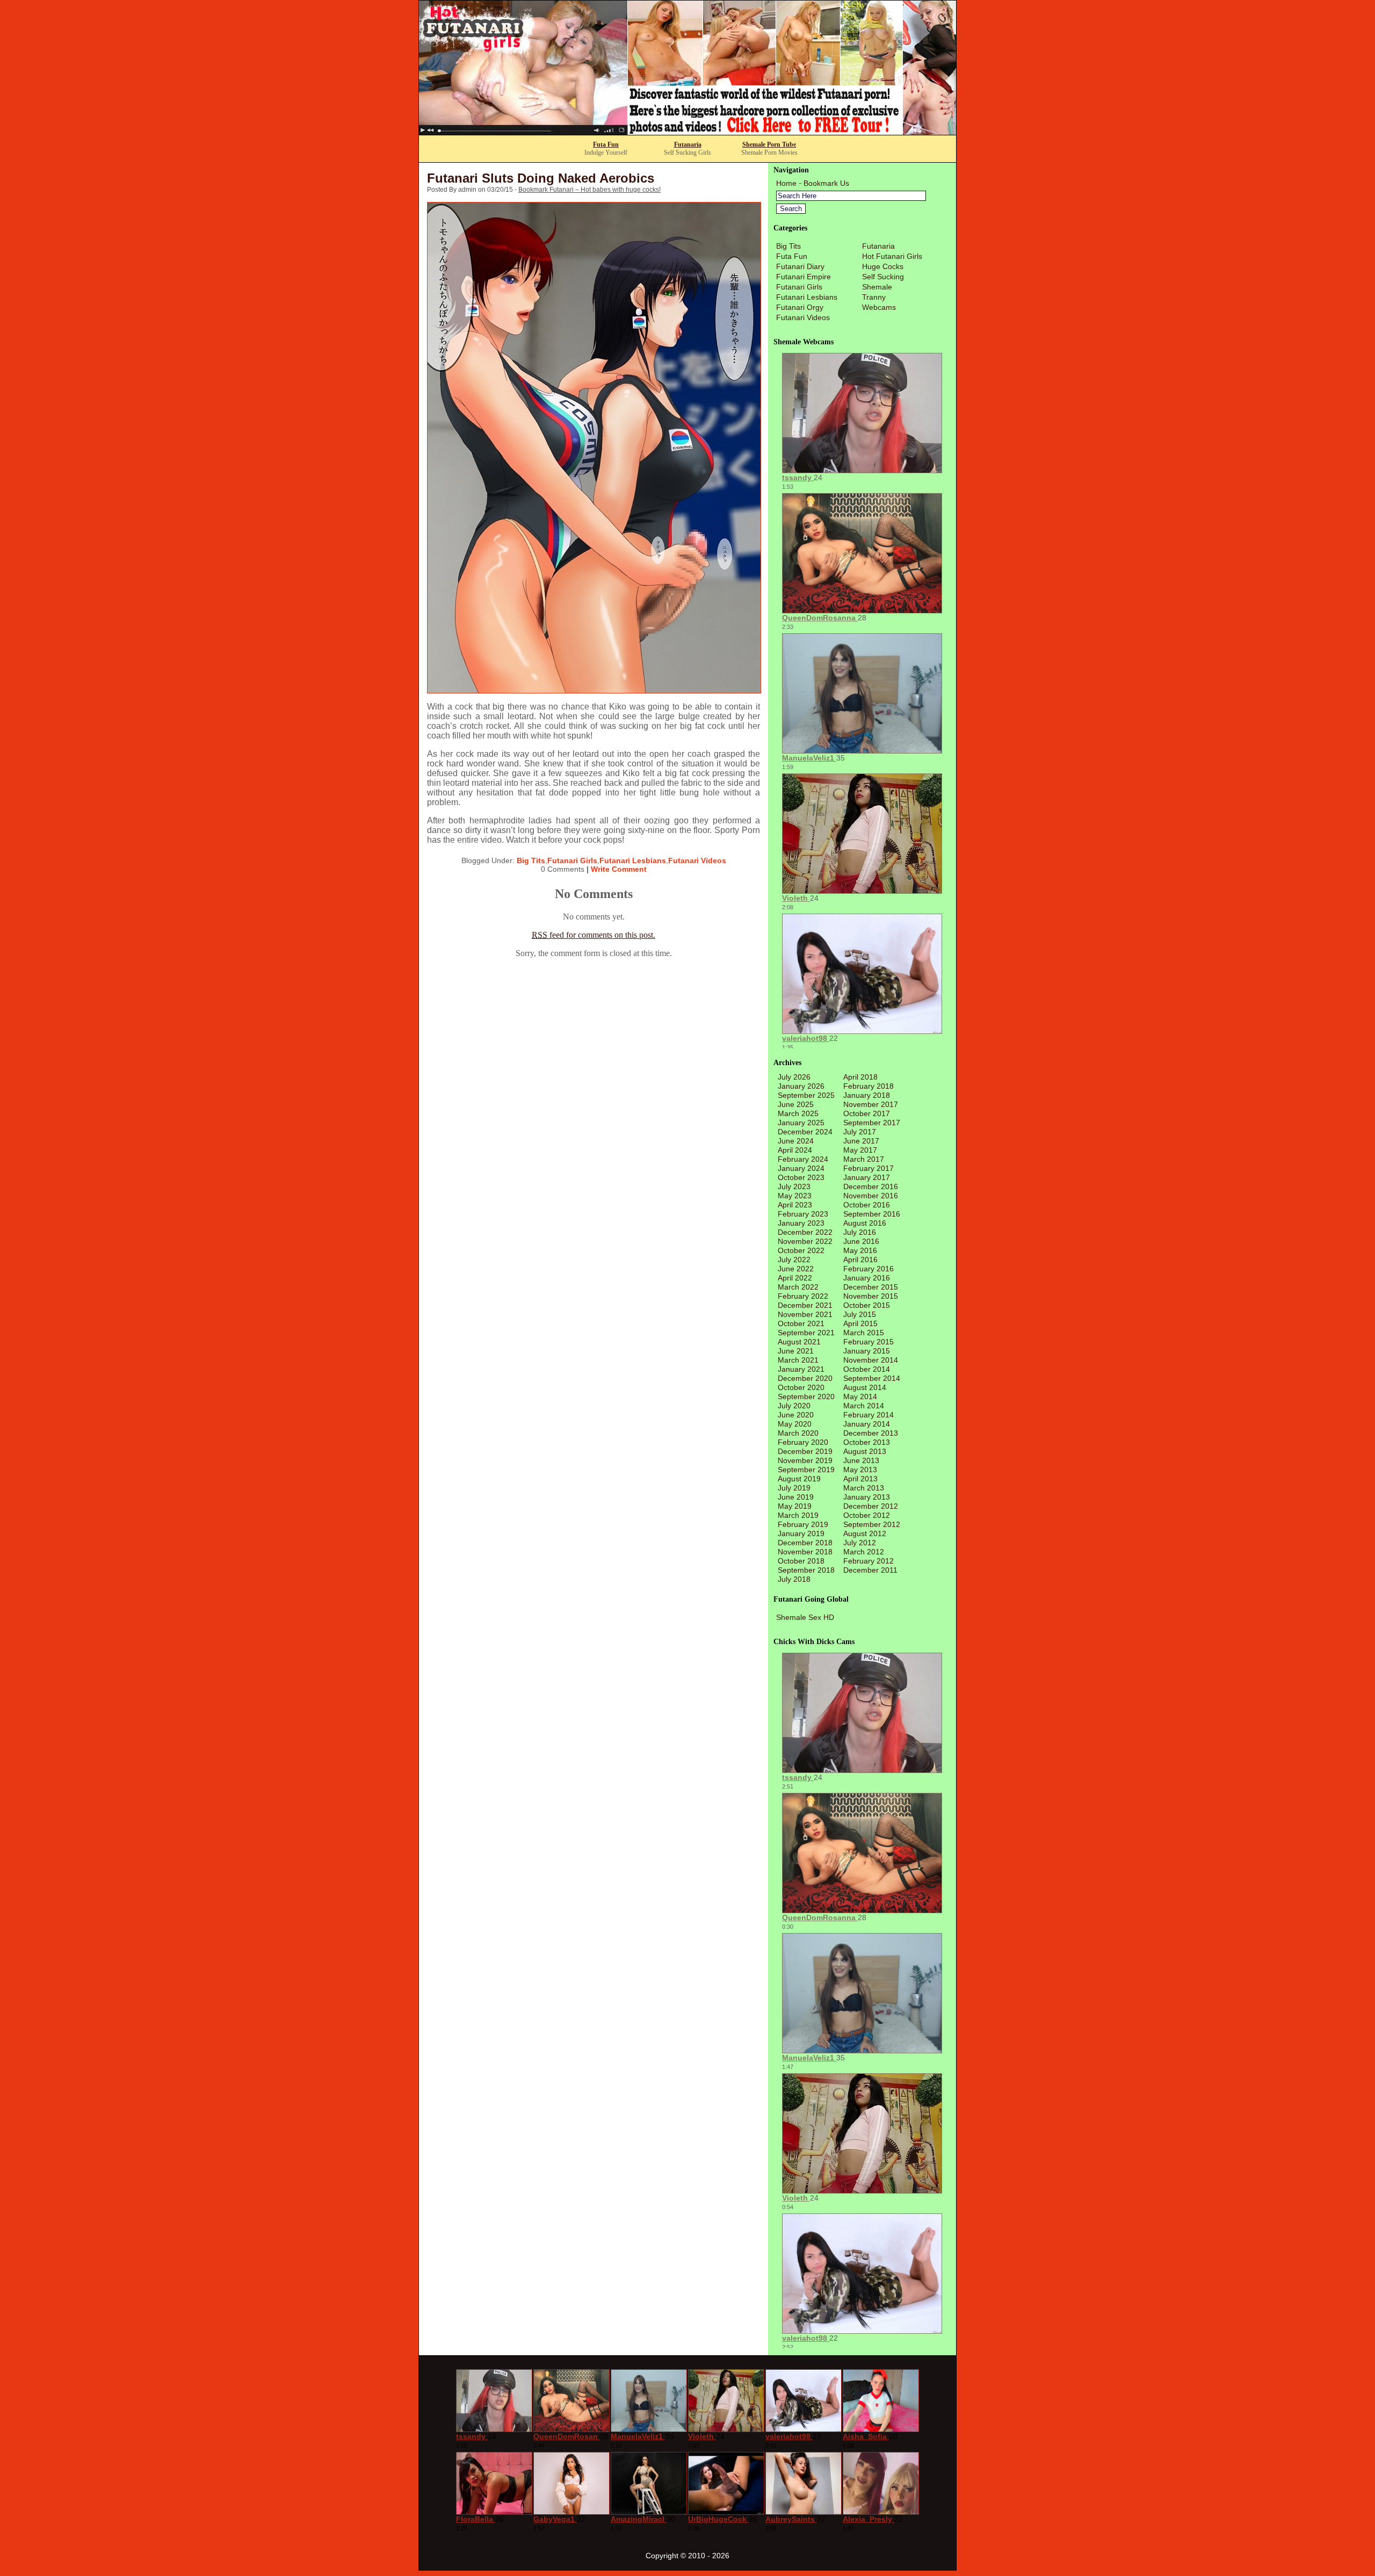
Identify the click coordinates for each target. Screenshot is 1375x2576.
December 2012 (871, 1506)
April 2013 (860, 1479)
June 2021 (796, 1351)
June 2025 (796, 1104)
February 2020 (803, 1442)
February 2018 (869, 1086)
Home (786, 183)
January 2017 (867, 1177)
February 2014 (869, 1415)
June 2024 (796, 1141)
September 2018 (806, 1570)
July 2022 (794, 1260)
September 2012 (872, 1524)
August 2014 (865, 1387)
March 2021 (798, 1360)
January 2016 (867, 1278)
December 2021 (805, 1305)
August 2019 (799, 1479)
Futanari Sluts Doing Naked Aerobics (541, 178)
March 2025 (798, 1113)
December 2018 (805, 1543)
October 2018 (801, 1561)
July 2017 (860, 1132)
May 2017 (860, 1150)
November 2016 (871, 1196)
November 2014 (871, 1360)
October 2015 (867, 1305)
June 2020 (796, 1415)
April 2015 (860, 1323)
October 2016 (867, 1205)
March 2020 (798, 1433)
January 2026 (801, 1086)
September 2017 (872, 1123)
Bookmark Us (826, 183)
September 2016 (872, 1214)
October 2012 (867, 1515)
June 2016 (861, 1241)
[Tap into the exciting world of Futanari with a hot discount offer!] (687, 132)
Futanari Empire (804, 277)
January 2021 (801, 1369)
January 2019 (801, 1533)
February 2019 (803, 1524)
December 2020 (805, 1378)
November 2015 (871, 1296)
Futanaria (688, 144)
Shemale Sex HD (805, 1617)
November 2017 (871, 1104)
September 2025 (806, 1095)
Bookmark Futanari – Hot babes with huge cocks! (589, 190)
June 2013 (861, 1460)
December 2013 (871, 1433)
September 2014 (872, 1378)
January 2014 (867, 1424)
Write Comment (619, 869)
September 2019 (806, 1470)
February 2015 (869, 1342)
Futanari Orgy (800, 307)
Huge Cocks (883, 266)
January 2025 (801, 1123)
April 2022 (795, 1278)
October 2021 (801, 1323)
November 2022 (805, 1241)
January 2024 (801, 1168)
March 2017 (864, 1159)
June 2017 (861, 1141)
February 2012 (869, 1561)
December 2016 (871, 1186)
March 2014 (864, 1406)
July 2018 (794, 1579)
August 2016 (865, 1223)
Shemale (877, 287)
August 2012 (865, 1533)
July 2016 (860, 1232)
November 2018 (805, 1552)
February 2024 (803, 1159)
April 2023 (795, 1205)
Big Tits (531, 860)
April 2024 (795, 1150)
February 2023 (803, 1214)
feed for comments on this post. (594, 935)
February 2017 (869, 1168)
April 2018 (860, 1077)
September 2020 (806, 1396)
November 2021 (805, 1314)
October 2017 (867, 1113)
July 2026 (794, 1077)
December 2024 (805, 1132)
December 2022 (805, 1232)
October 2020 (801, 1387)
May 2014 (860, 1396)
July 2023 (794, 1186)
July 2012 (860, 1543)
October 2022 (801, 1250)
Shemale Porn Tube (769, 144)
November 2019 (805, 1460)
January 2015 (867, 1351)
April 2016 (860, 1260)
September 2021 (806, 1333)
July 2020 (794, 1406)
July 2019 (794, 1488)
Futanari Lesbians (633, 860)
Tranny (874, 297)
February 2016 (869, 1269)
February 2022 (803, 1296)
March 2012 (864, 1552)
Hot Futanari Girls (892, 256)
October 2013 (867, 1442)
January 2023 (801, 1223)
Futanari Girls (572, 860)
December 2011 (870, 1570)
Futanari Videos (697, 860)
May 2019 (795, 1506)
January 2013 (867, 1497)
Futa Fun (606, 144)
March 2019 (798, 1515)
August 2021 (799, 1342)
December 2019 (805, 1451)
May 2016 (860, 1250)
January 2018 (867, 1095)
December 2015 (871, 1287)
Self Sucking (883, 277)
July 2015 (860, 1314)
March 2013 (864, 1488)
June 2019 (796, 1497)
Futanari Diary (800, 266)
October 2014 (867, 1369)
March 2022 (798, 1287)
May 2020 (795, 1424)
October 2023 (801, 1177)
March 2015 (864, 1333)
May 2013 (860, 1470)
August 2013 (865, 1451)
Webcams (879, 307)
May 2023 (795, 1196)
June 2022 (796, 1269)
